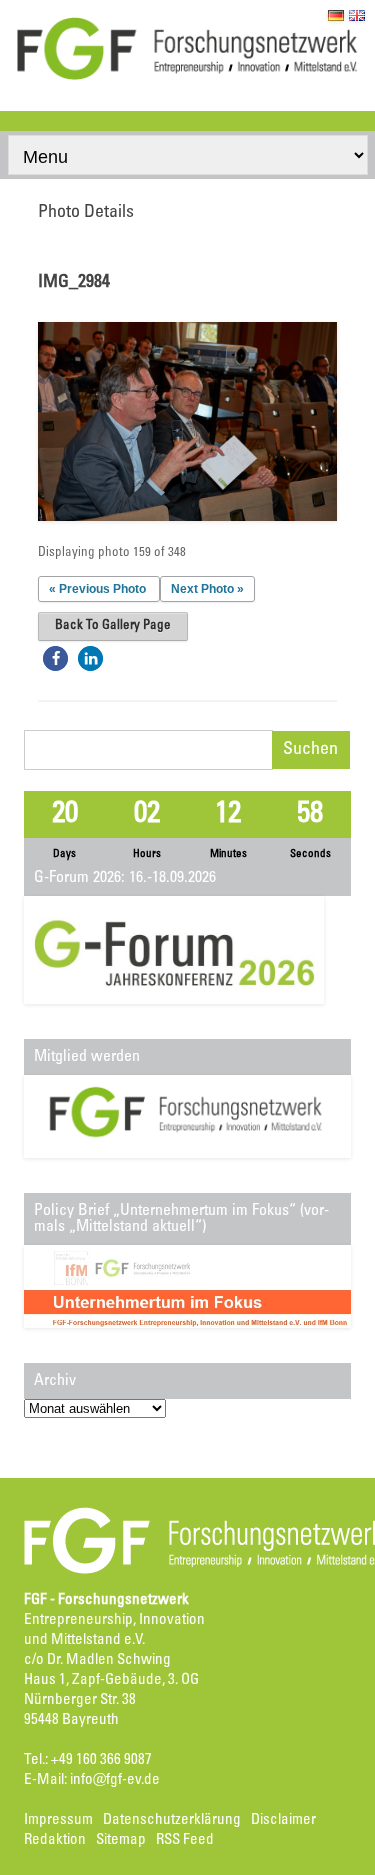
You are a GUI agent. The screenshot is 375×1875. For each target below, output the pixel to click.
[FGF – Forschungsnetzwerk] (187, 77)
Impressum (58, 1820)
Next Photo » (207, 589)
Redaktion (55, 1840)
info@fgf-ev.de (115, 1780)
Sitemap (121, 1840)
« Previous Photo (97, 589)
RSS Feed (185, 1840)
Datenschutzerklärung (172, 1820)
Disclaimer (283, 1820)
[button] (55, 658)
